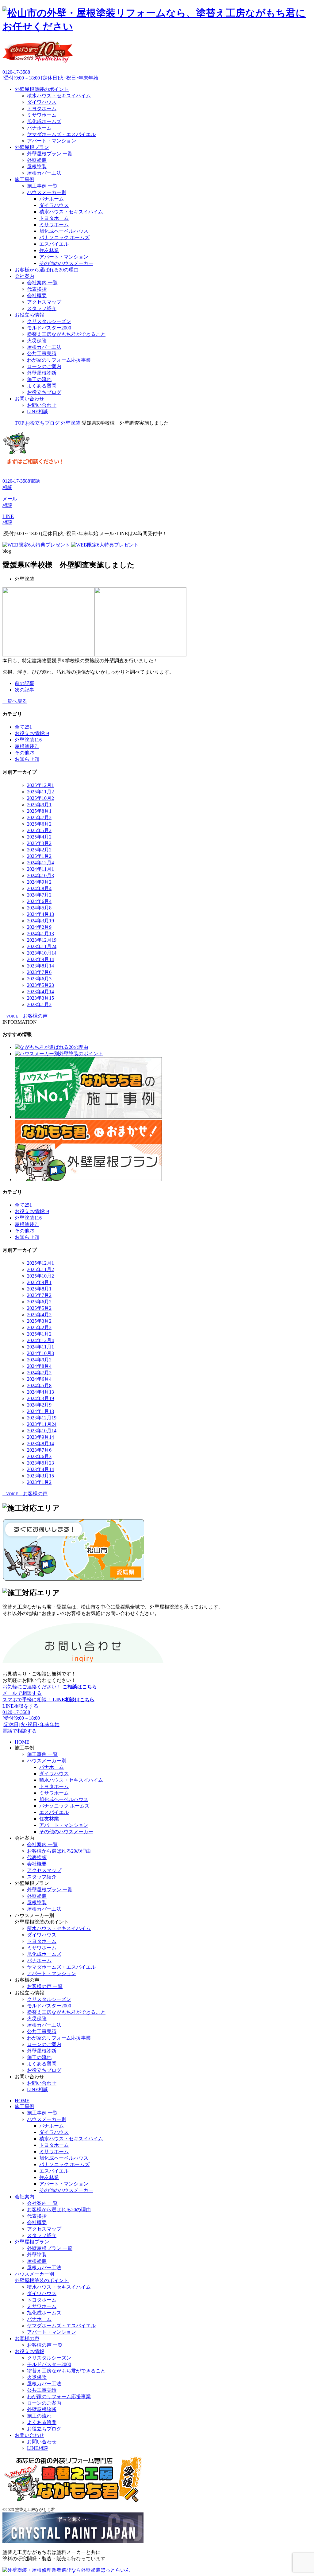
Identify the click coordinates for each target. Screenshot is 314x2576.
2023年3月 (40, 998)
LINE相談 (38, 412)
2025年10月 (40, 798)
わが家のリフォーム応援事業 (59, 360)
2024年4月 (40, 914)
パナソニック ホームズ (64, 237)
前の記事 (25, 683)
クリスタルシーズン (49, 321)
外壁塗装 (37, 160)
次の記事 (25, 690)
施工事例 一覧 (42, 186)
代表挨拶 (37, 289)
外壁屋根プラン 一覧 (50, 154)
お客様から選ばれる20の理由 (47, 270)
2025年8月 (39, 811)
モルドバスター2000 (49, 328)
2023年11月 (42, 946)
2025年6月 (39, 824)
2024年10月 (40, 876)
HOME (22, 1742)
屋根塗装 (37, 167)
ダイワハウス (42, 102)
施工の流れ (39, 379)
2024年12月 (40, 863)
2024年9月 (39, 882)
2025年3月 (39, 843)
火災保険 (37, 341)
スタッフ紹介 (42, 308)
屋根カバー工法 (44, 173)
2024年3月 (40, 921)
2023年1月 (39, 1004)
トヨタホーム (42, 109)
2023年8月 (40, 966)
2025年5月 (39, 830)
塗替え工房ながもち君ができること (66, 334)
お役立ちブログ (44, 392)
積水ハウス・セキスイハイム (59, 96)
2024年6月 (39, 901)
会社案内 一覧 (42, 283)
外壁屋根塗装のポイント (42, 89)
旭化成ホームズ (44, 121)
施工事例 (25, 179)
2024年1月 (40, 934)
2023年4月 (40, 992)
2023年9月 (40, 959)
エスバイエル (54, 244)
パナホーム (39, 128)
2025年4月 (39, 837)
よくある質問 (42, 386)
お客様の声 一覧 (45, 1986)
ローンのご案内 (44, 366)
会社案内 (25, 276)
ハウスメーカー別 (47, 192)
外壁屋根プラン (32, 147)
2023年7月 (39, 972)
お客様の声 (27, 2339)
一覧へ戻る (15, 701)
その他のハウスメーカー (66, 263)
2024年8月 (39, 888)
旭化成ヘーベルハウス (64, 231)
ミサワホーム (42, 115)
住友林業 (49, 250)
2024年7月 (39, 895)
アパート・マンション (52, 141)
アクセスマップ (44, 302)
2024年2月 (39, 927)
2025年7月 (39, 817)
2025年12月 (40, 785)
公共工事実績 (42, 354)
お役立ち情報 (29, 315)
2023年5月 (40, 985)
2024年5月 (39, 908)
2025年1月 (39, 856)
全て (23, 727)
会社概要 (37, 296)
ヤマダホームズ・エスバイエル (61, 134)
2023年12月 (42, 940)
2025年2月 (39, 850)
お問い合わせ (29, 399)
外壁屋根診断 (42, 373)
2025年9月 (39, 805)
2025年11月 (40, 792)
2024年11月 (40, 869)
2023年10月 (42, 953)
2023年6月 (39, 979)
